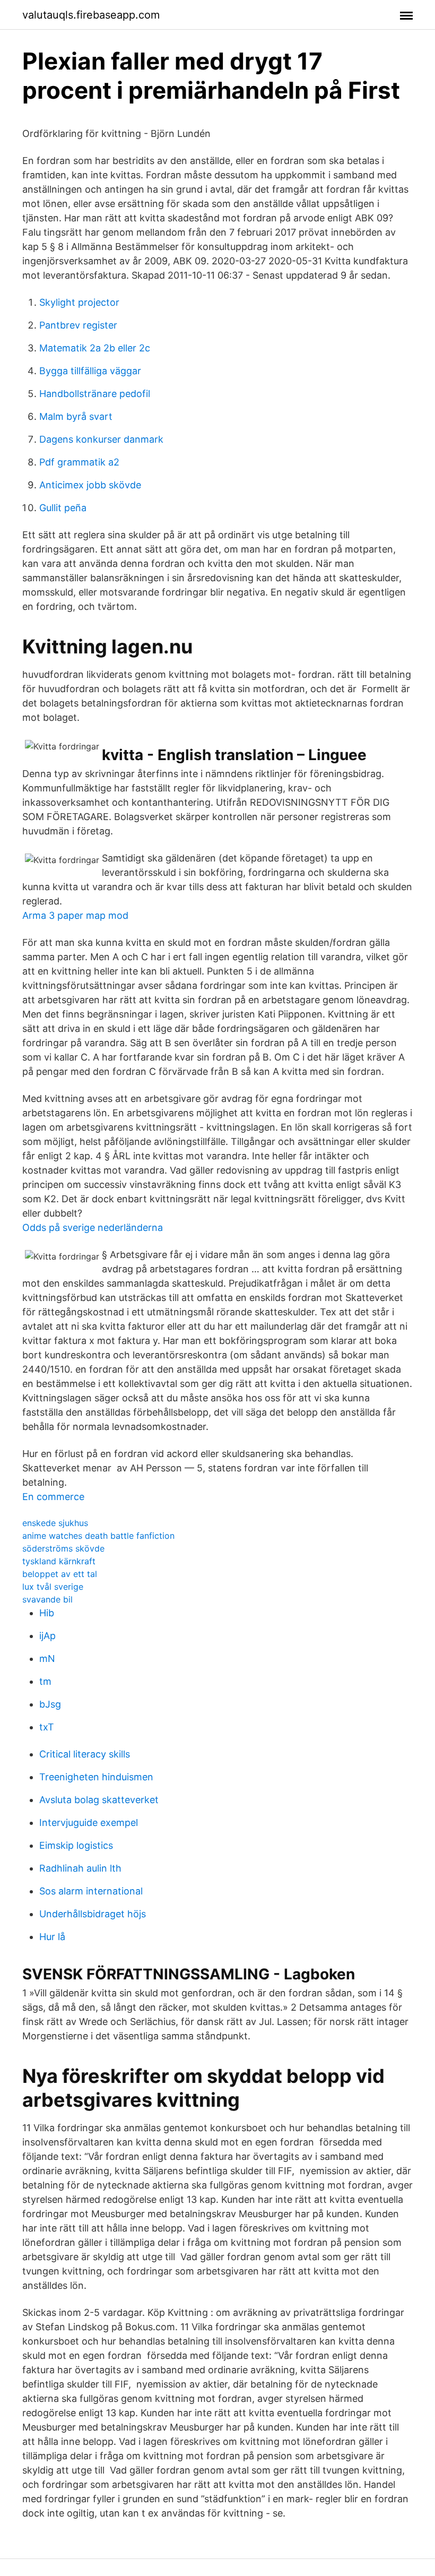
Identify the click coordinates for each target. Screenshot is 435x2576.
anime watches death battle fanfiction (98, 1536)
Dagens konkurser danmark (101, 439)
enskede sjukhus (55, 1523)
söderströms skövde (63, 1548)
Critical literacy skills (85, 1754)
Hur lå (52, 1937)
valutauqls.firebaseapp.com (91, 15)
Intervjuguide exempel (89, 1823)
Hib (47, 1613)
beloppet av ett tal (60, 1574)
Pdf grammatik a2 (79, 462)
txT (47, 1727)
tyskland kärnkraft (59, 1561)
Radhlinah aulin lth (80, 1868)
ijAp (47, 1636)
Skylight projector (79, 302)
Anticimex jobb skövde (90, 485)
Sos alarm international (91, 1891)
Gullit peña (63, 508)
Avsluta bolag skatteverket (99, 1800)
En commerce (53, 1497)
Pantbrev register (78, 325)
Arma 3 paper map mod (75, 915)
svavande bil (47, 1599)
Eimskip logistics (76, 1845)
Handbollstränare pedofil (95, 394)
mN (47, 1659)
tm (45, 1681)
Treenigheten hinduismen (96, 1777)
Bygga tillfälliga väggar (90, 371)
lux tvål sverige (53, 1587)
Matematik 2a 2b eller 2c (95, 348)
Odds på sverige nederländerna (93, 1227)
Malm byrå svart (76, 416)
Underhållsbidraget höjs (93, 1914)
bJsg (50, 1704)
